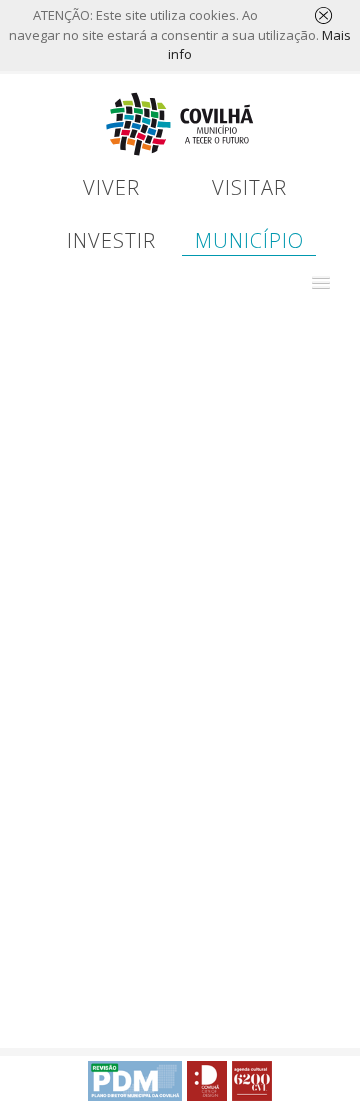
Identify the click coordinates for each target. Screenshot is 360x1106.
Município (249, 240)
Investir (111, 240)
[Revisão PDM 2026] (135, 1081)
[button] (321, 283)
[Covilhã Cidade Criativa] (207, 1081)
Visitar (249, 187)
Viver (111, 187)
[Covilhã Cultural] (252, 1081)
